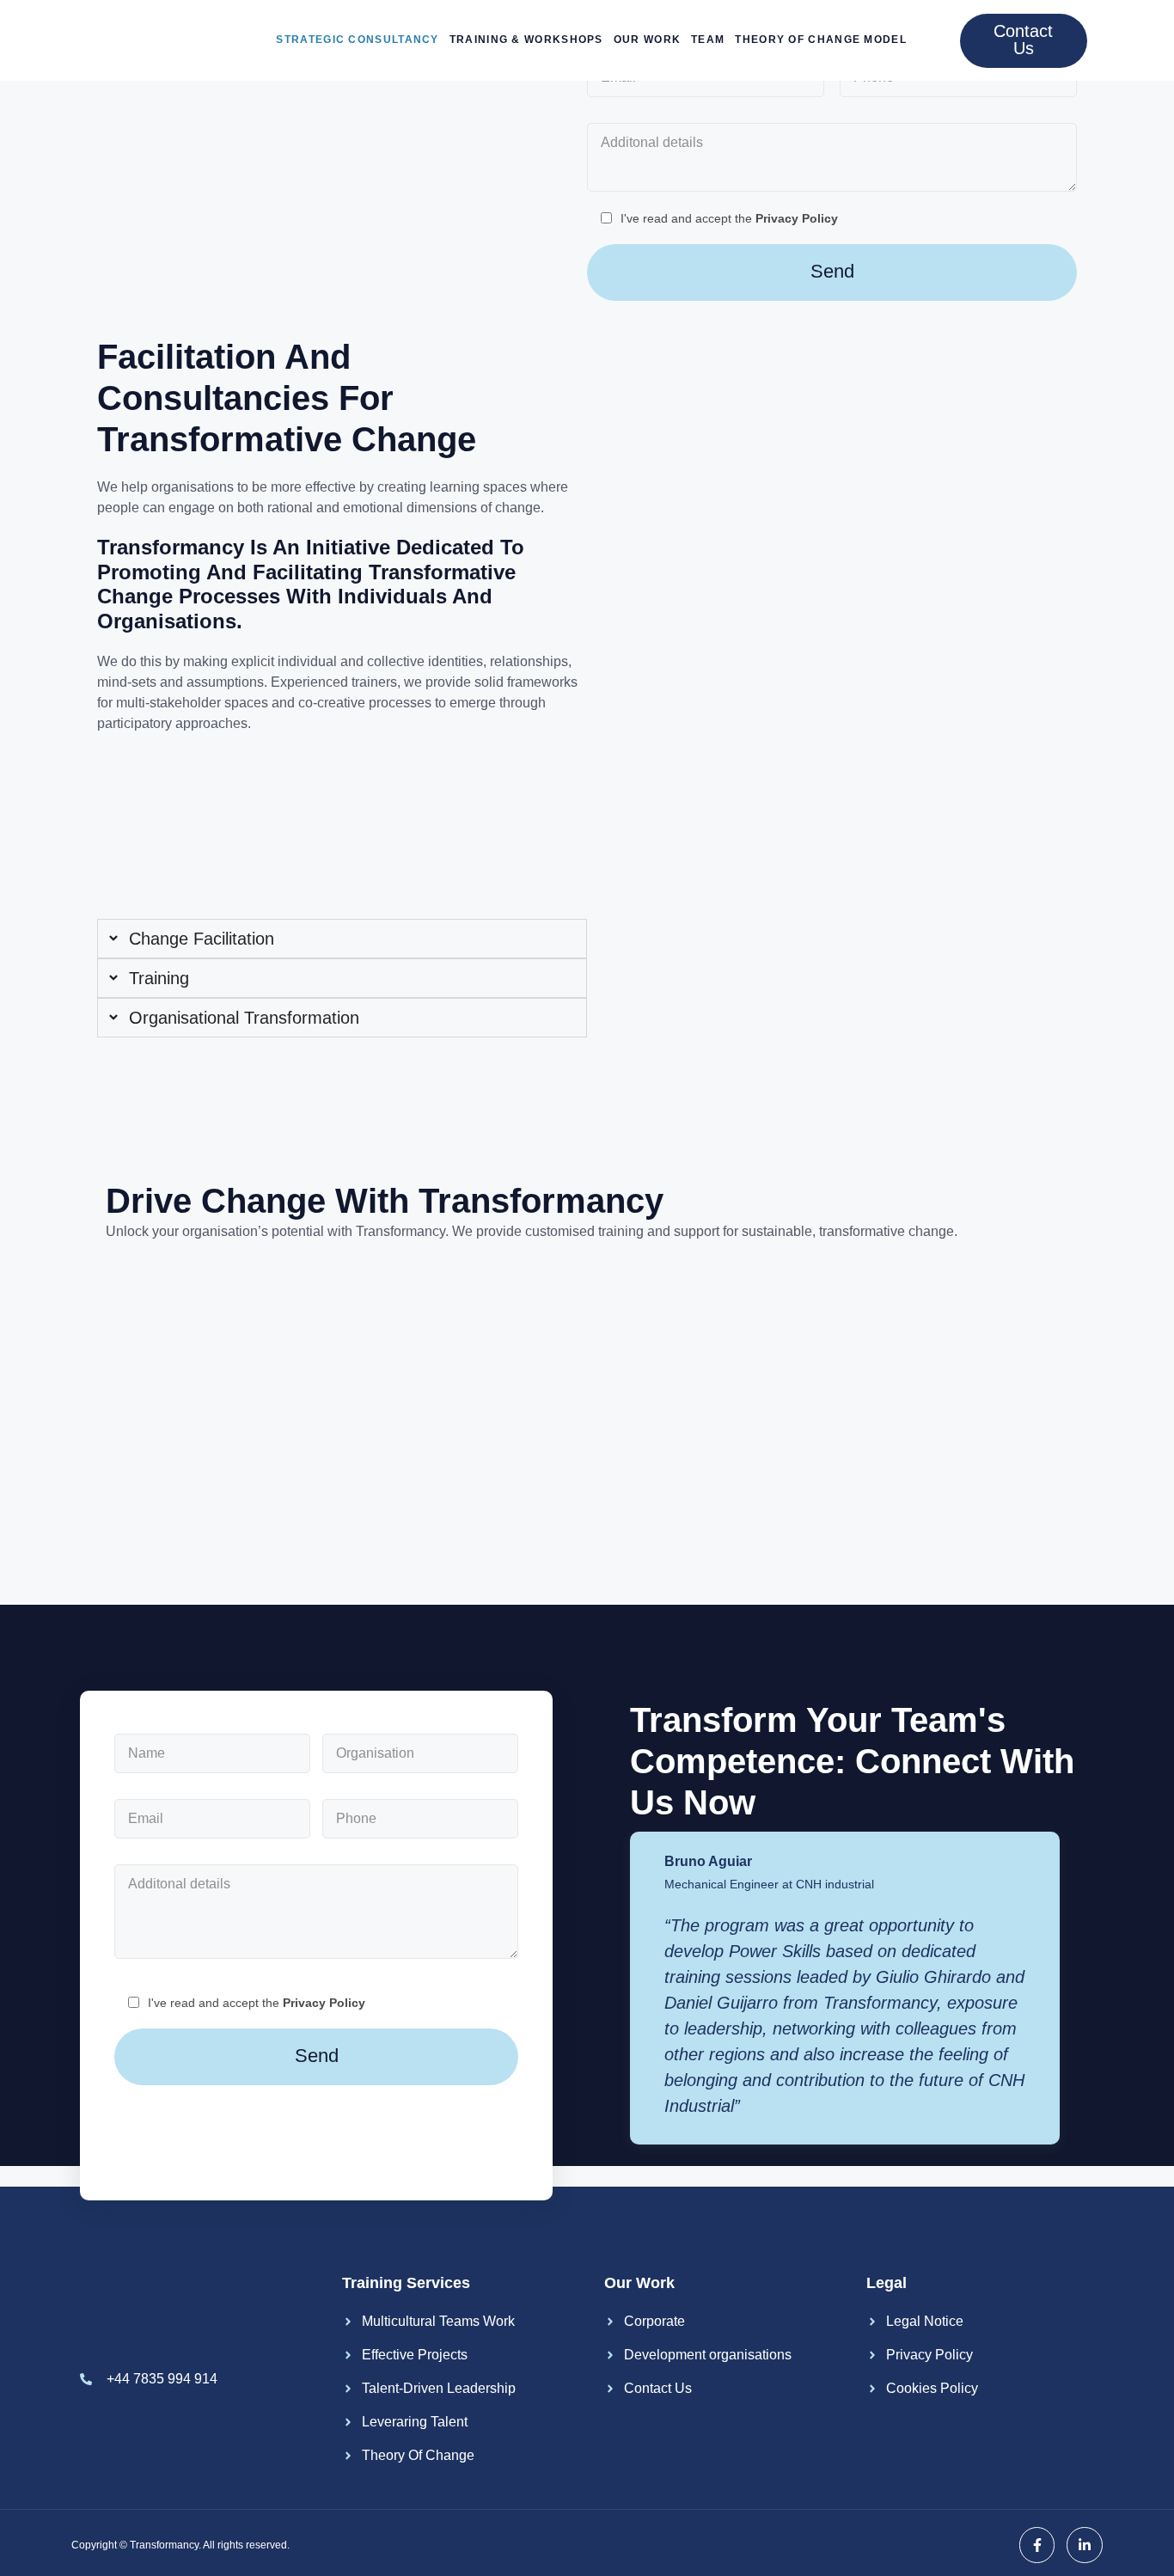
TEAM (708, 40)
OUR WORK (647, 40)
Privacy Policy (797, 218)
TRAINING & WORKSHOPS (526, 40)
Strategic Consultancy (357, 40)
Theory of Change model (821, 40)
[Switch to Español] (932, 41)
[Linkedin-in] (1085, 2545)
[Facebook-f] (1037, 2545)
